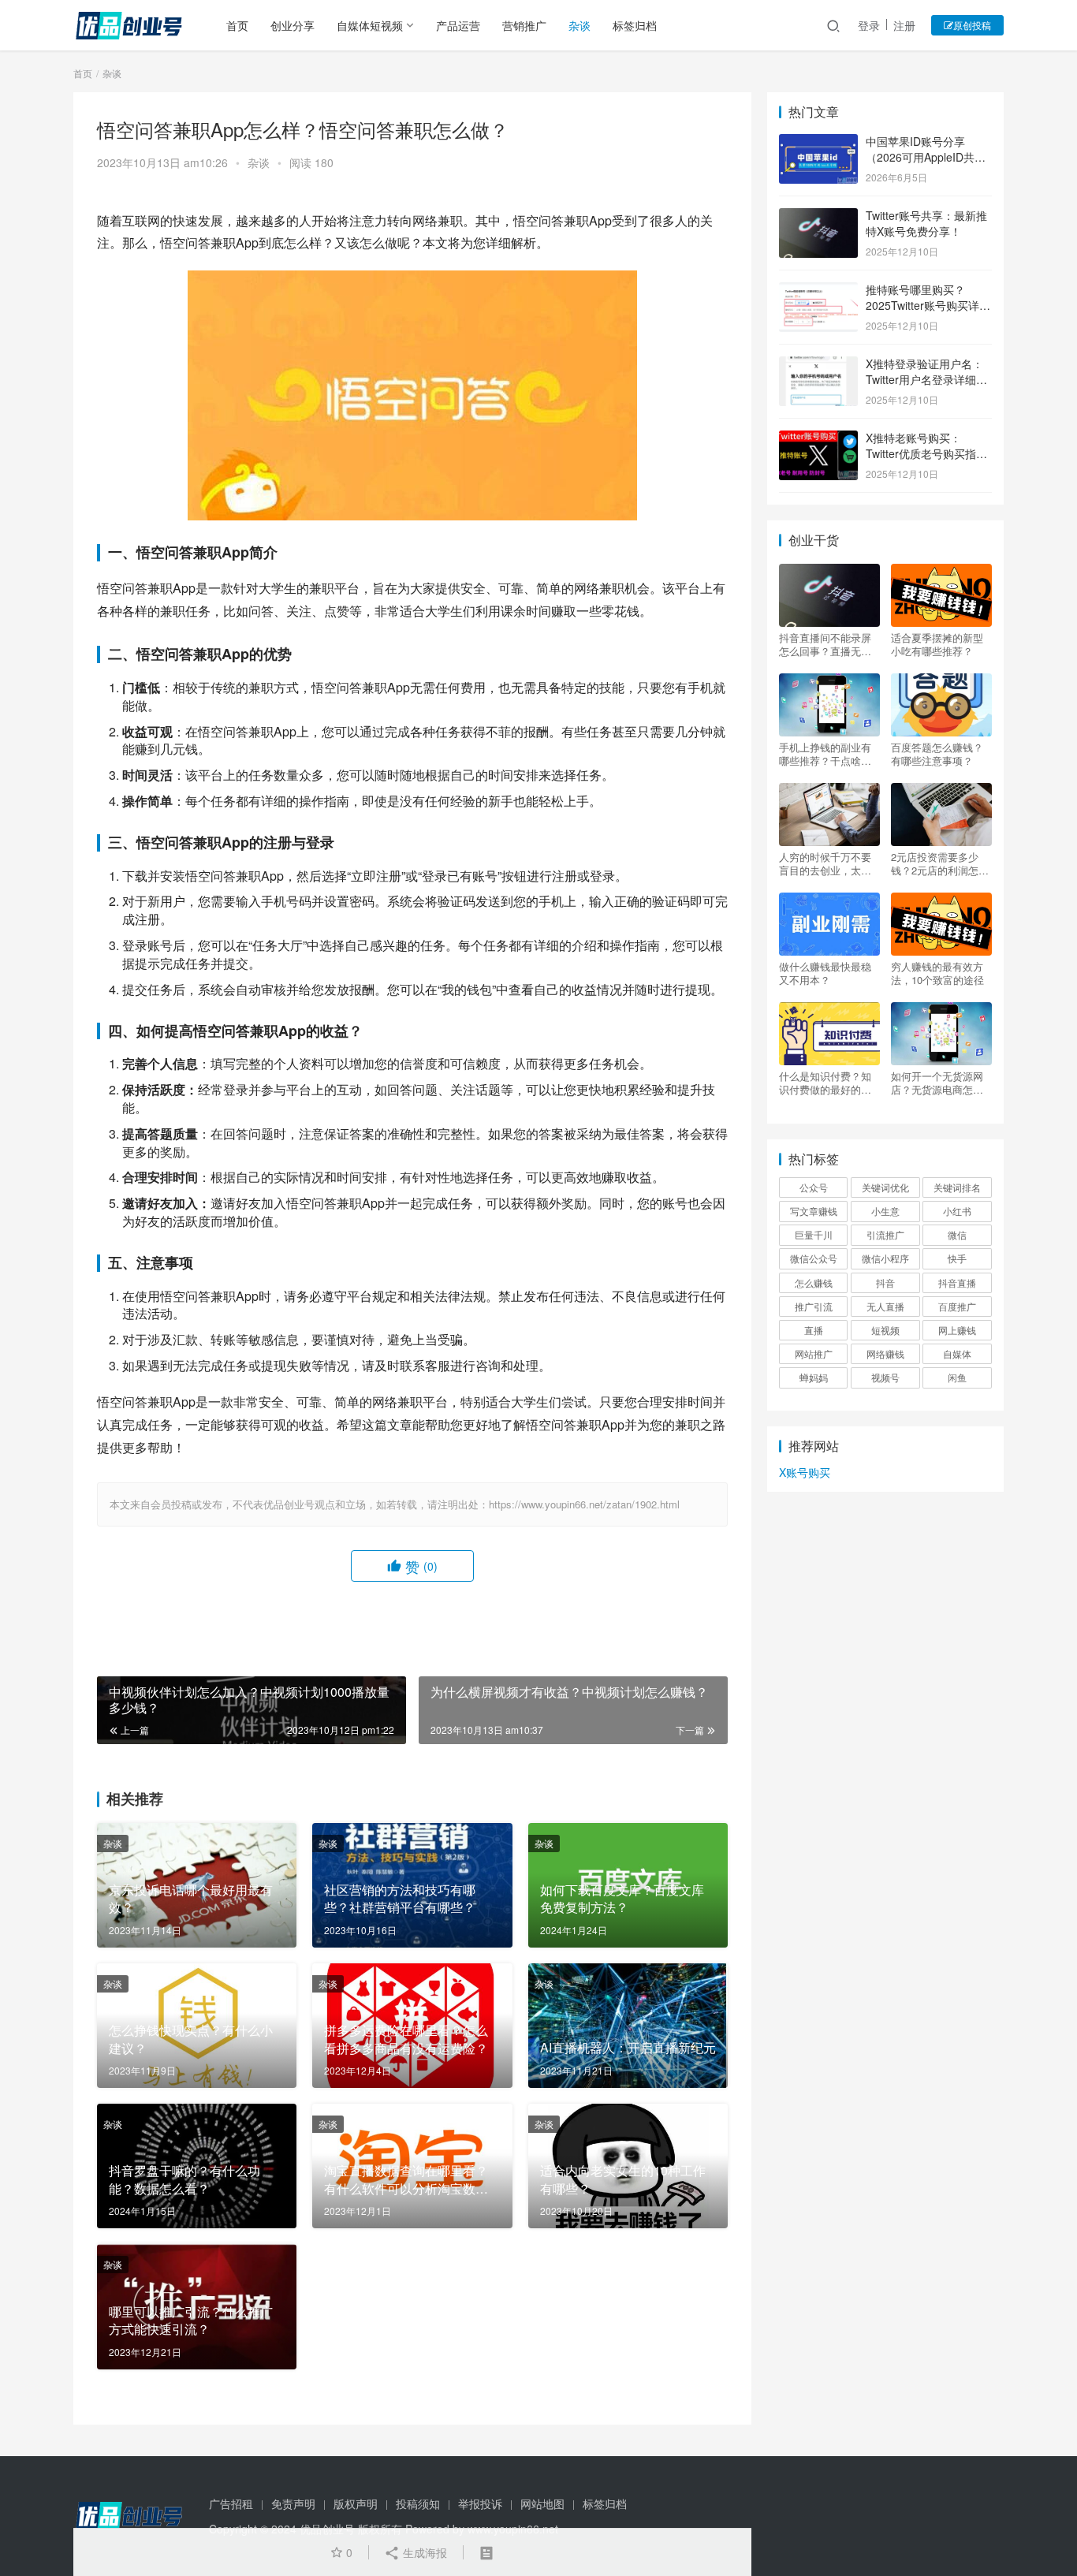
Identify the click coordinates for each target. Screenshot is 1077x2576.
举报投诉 (480, 2503)
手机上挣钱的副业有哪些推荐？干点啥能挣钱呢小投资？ (825, 754)
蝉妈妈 (814, 1377)
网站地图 (542, 2503)
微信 (957, 1234)
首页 (237, 25)
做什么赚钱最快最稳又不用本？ (825, 973)
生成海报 (423, 2552)
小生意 (885, 1211)
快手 (957, 1258)
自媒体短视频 (370, 25)
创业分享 (293, 25)
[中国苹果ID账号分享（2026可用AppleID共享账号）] (818, 143)
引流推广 (885, 1234)
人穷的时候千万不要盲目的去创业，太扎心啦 (825, 863)
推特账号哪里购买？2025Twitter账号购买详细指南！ (928, 305)
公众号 (814, 1187)
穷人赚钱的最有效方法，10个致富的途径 (937, 973)
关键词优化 (885, 1187)
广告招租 (231, 2503)
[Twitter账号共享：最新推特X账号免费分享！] (818, 217)
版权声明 (356, 2503)
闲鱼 (957, 1377)
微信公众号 (814, 1258)
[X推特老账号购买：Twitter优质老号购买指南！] (818, 439)
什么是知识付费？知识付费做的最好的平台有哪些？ (825, 1083)
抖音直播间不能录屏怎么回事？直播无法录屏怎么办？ (825, 644)
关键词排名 (957, 1187)
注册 (904, 25)
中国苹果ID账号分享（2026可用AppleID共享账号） (926, 157)
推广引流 (814, 1306)
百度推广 (957, 1306)
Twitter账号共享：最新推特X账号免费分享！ (926, 223)
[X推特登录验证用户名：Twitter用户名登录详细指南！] (818, 365)
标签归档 (635, 25)
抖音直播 (957, 1282)
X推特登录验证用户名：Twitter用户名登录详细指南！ (926, 379)
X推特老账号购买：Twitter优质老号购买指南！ (921, 453)
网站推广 (814, 1353)
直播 (814, 1330)
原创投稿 (972, 25)
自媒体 (957, 1353)
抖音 (885, 1282)
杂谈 (579, 25)
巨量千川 (814, 1234)
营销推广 (524, 25)
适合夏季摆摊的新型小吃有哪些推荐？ (937, 644)
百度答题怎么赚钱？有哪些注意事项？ (937, 754)
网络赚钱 (885, 1353)
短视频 (885, 1330)
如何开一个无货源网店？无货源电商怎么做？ (937, 1083)
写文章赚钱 (814, 1211)
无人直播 (885, 1306)
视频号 (885, 1377)
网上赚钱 (957, 1330)
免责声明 (293, 2503)
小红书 (957, 1211)
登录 (869, 25)
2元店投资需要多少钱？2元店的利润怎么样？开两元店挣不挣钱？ (940, 863)
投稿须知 (418, 2503)
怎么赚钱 (814, 1282)
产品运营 (458, 25)
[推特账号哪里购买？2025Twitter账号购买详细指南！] (818, 291)
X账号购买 (805, 1472)
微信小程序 (885, 1258)
